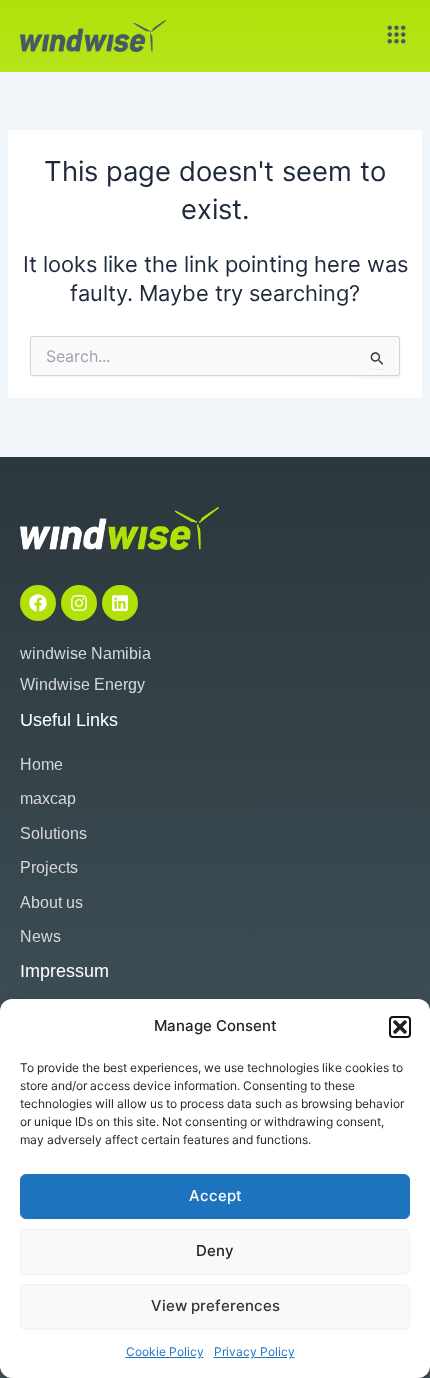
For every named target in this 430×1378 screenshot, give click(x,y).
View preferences (215, 1305)
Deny (215, 1250)
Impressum (64, 971)
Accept (215, 1195)
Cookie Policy (165, 1351)
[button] (400, 1027)
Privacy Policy (254, 1351)
